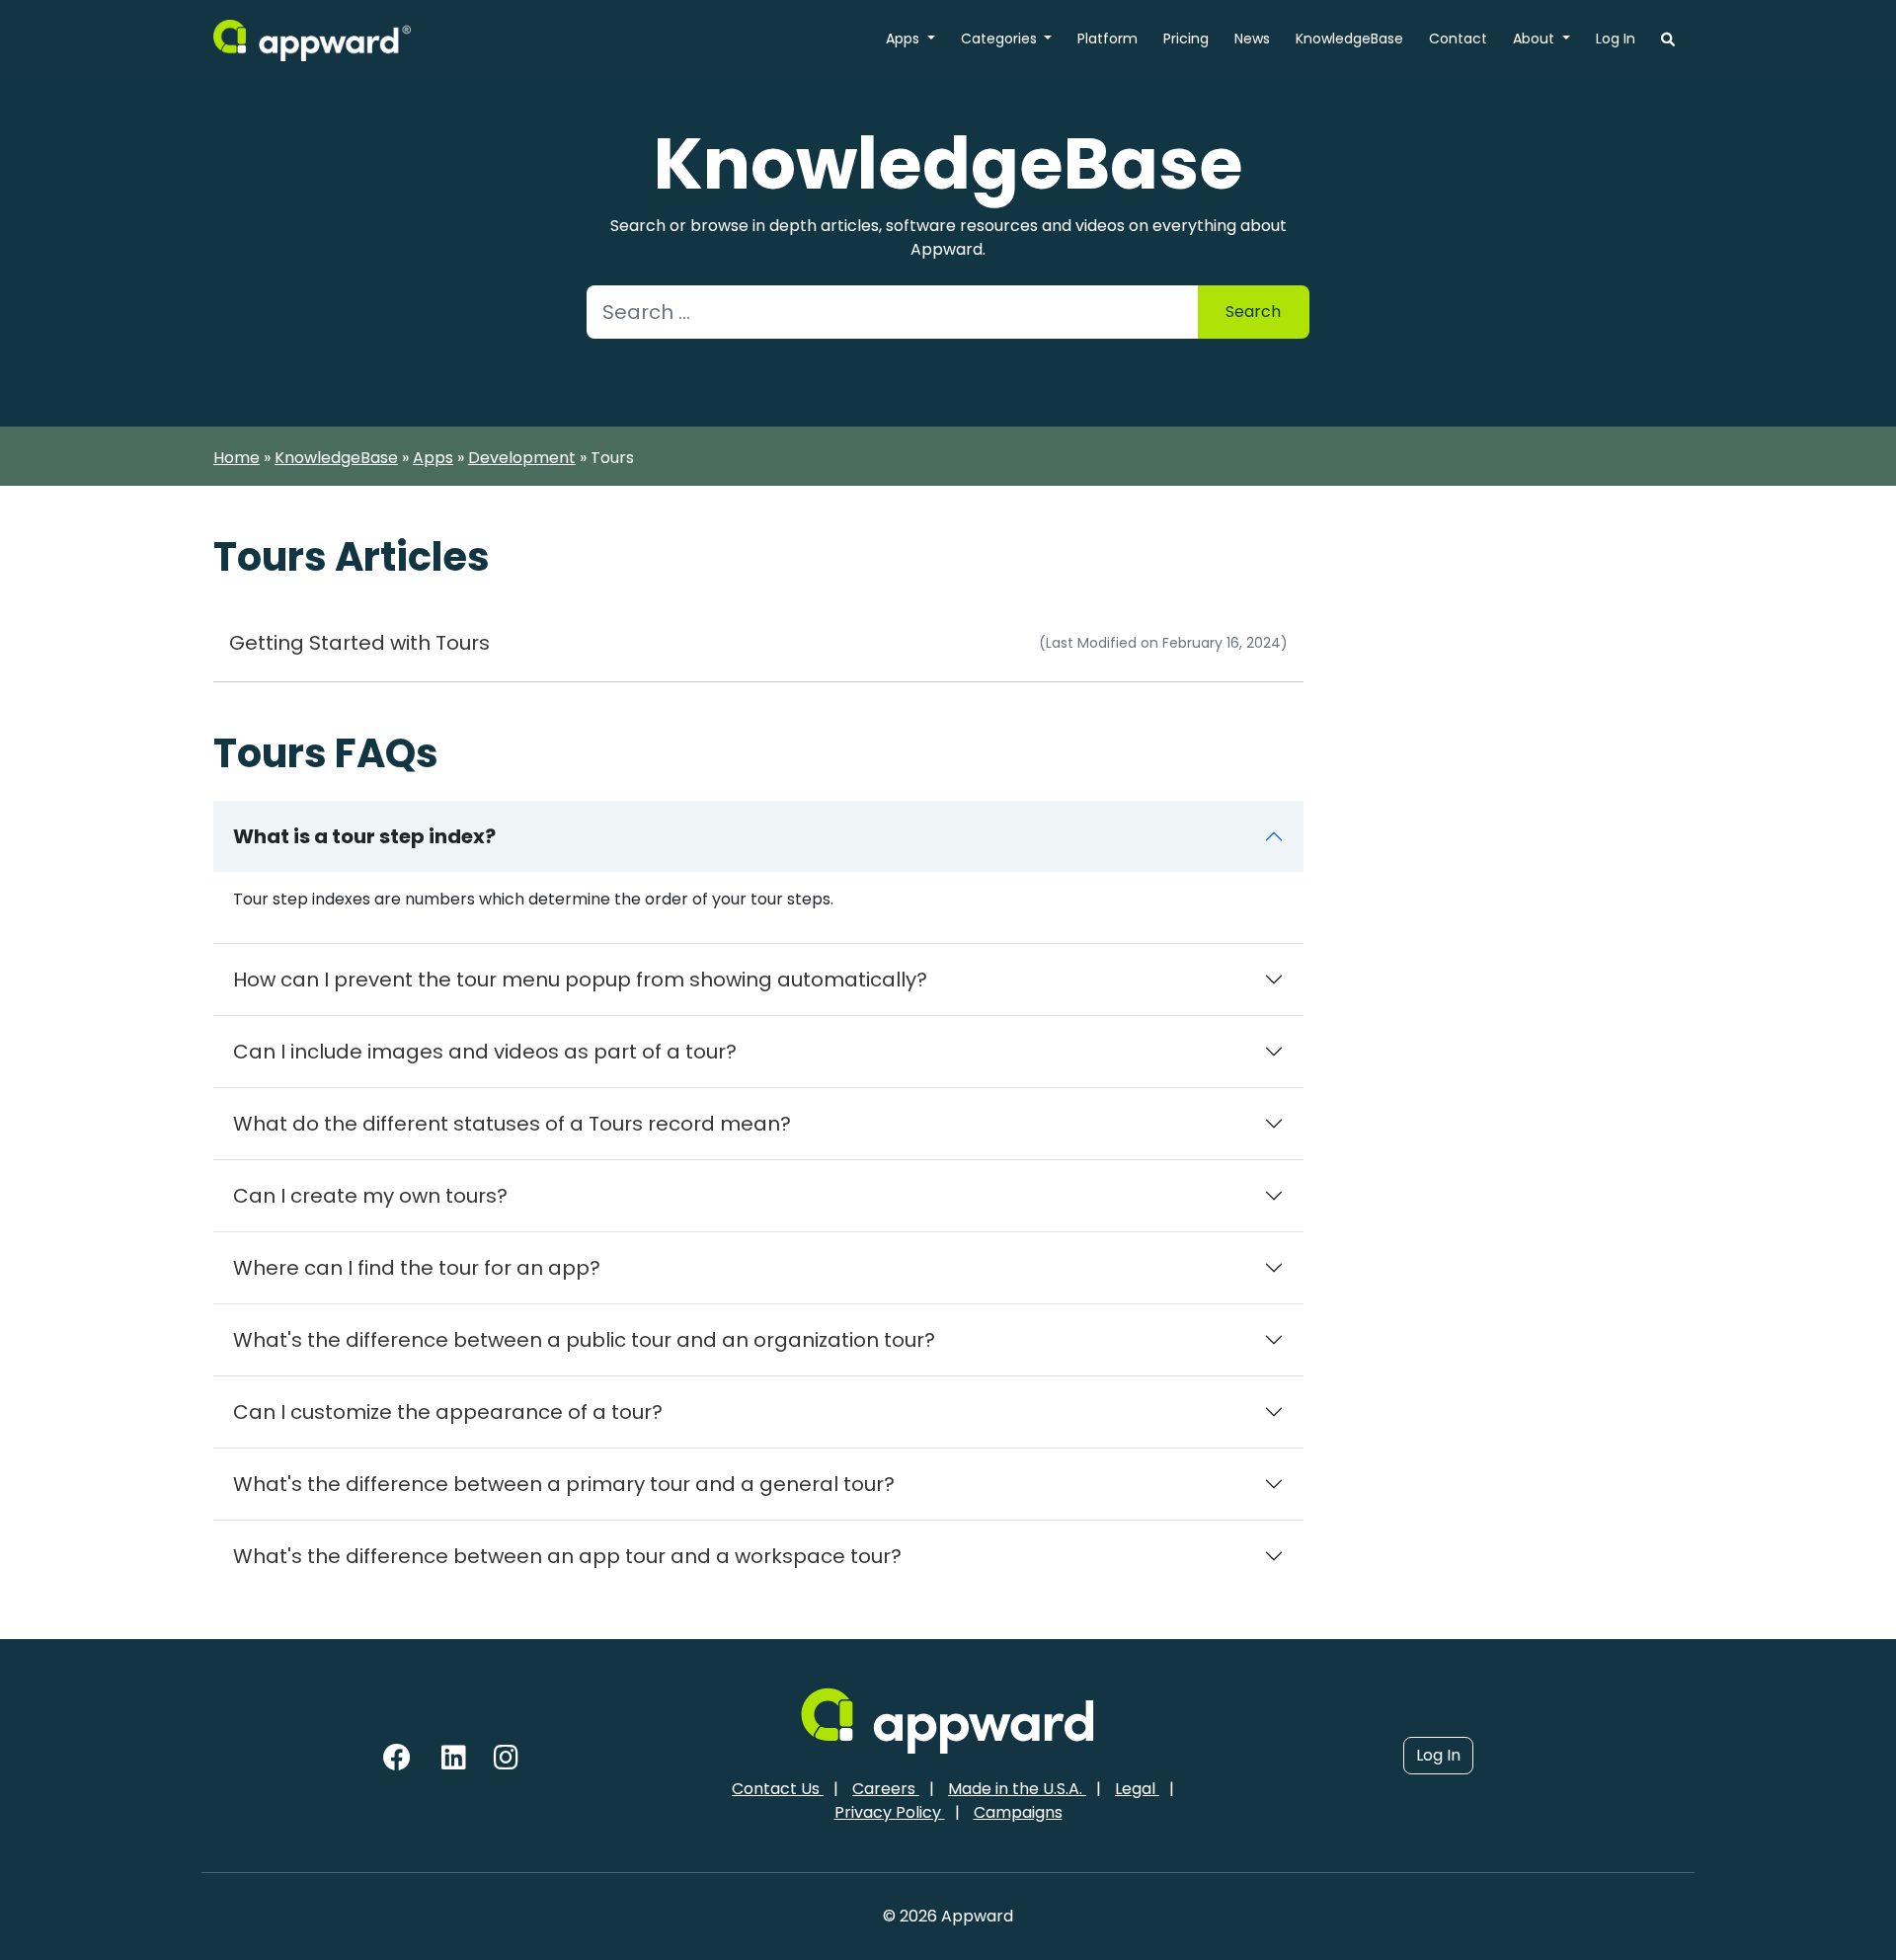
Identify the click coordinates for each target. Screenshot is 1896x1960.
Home (237, 458)
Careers (886, 1789)
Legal (1137, 1789)
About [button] (1536, 39)
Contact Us (778, 1789)
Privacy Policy (890, 1812)
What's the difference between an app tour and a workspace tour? (567, 1556)
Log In (1616, 39)
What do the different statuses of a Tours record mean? (512, 1124)
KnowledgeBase (1349, 39)
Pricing (1186, 39)
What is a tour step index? (364, 836)
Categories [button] (1001, 39)
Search (1253, 312)
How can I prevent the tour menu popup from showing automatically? (580, 980)
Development (522, 458)
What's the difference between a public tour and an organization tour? (584, 1340)
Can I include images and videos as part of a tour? (485, 1052)
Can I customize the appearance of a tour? (448, 1412)
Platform (1107, 39)
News (1252, 39)
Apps (905, 39)
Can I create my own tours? (370, 1196)
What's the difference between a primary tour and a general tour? (564, 1484)
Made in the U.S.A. (1017, 1789)
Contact (1458, 39)
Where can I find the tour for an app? (417, 1268)
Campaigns (1018, 1812)
